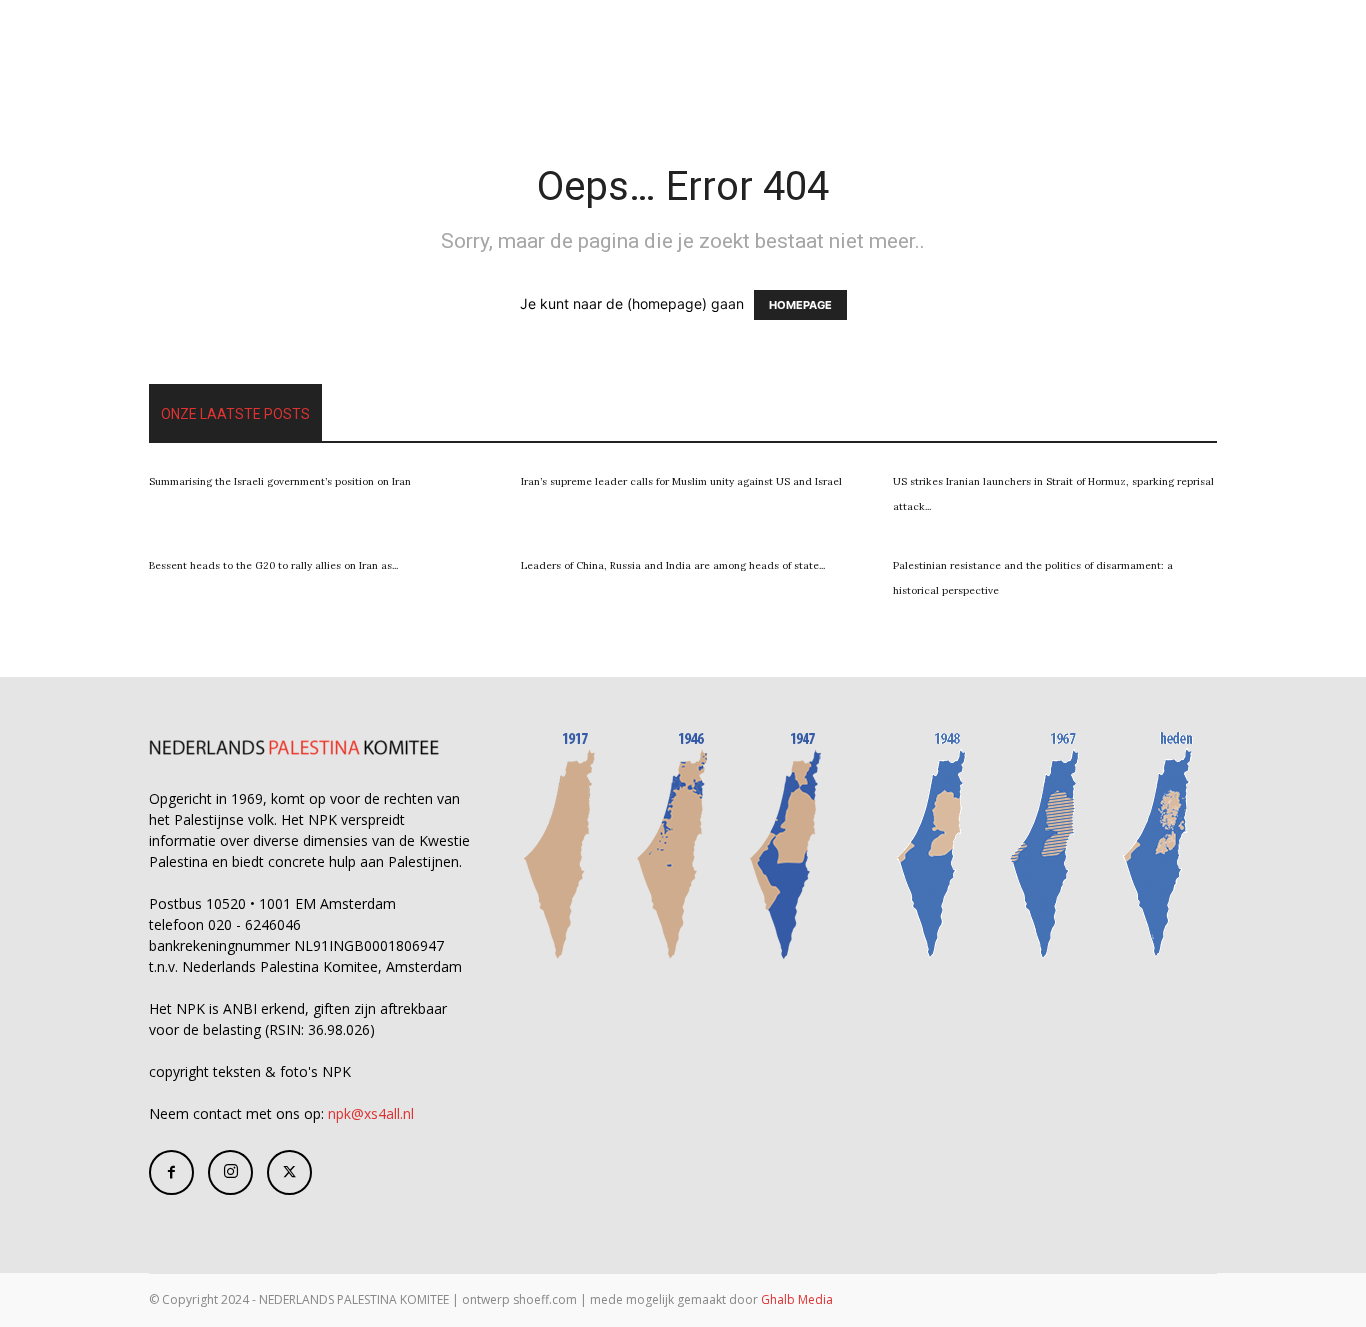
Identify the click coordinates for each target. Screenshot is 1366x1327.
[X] (289, 1172)
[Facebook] (171, 1172)
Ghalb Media (797, 1299)
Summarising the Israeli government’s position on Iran (280, 481)
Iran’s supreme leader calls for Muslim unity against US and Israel (681, 481)
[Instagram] (230, 1172)
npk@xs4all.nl (371, 1113)
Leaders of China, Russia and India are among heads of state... (673, 565)
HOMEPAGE (800, 305)
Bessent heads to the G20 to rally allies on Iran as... (273, 565)
